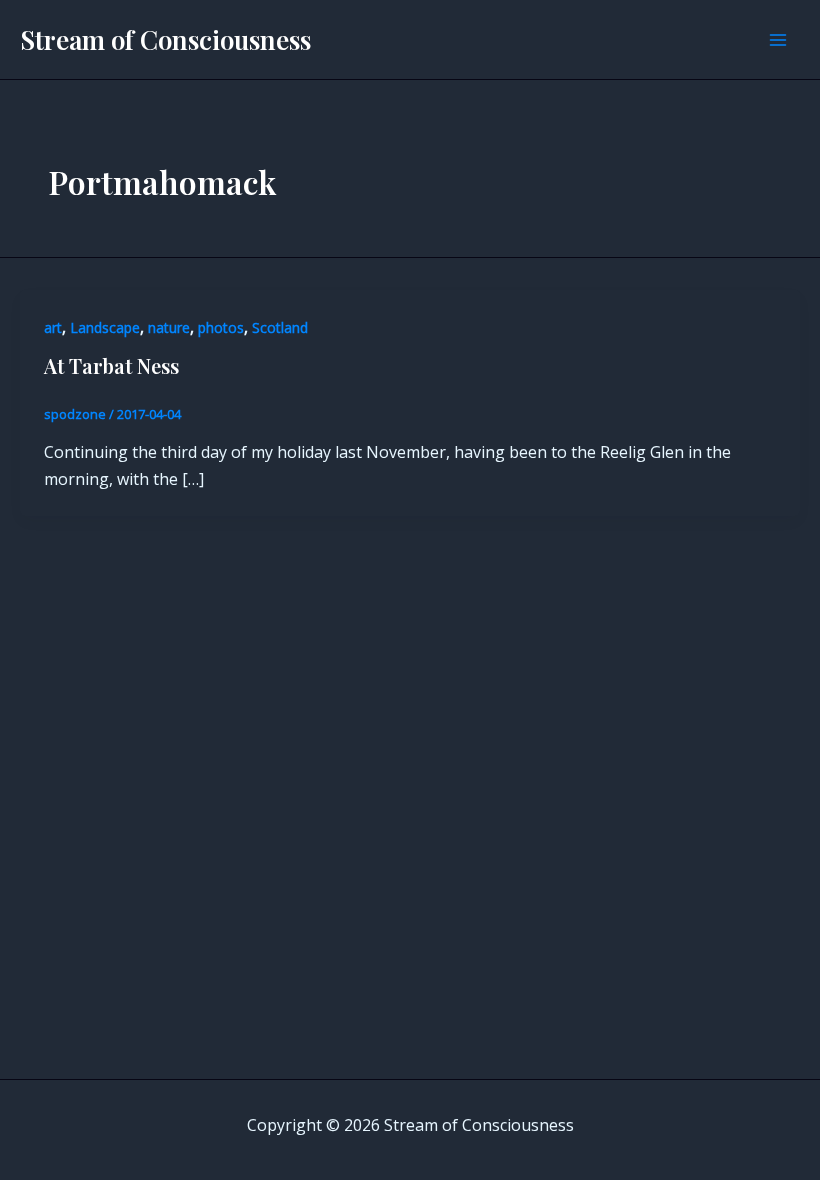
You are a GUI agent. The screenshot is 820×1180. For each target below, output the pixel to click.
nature (169, 327)
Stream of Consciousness (165, 39)
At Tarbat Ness (111, 365)
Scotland (280, 327)
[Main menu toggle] (778, 40)
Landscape (105, 327)
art (53, 327)
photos (221, 327)
